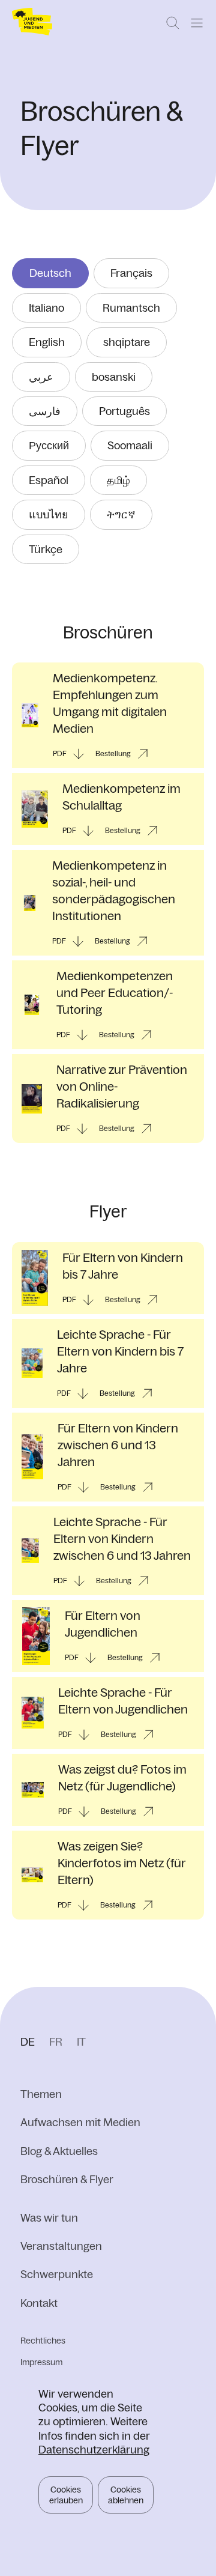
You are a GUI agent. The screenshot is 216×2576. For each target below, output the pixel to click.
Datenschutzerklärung (94, 2450)
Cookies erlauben (66, 2495)
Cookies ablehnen (126, 2495)
